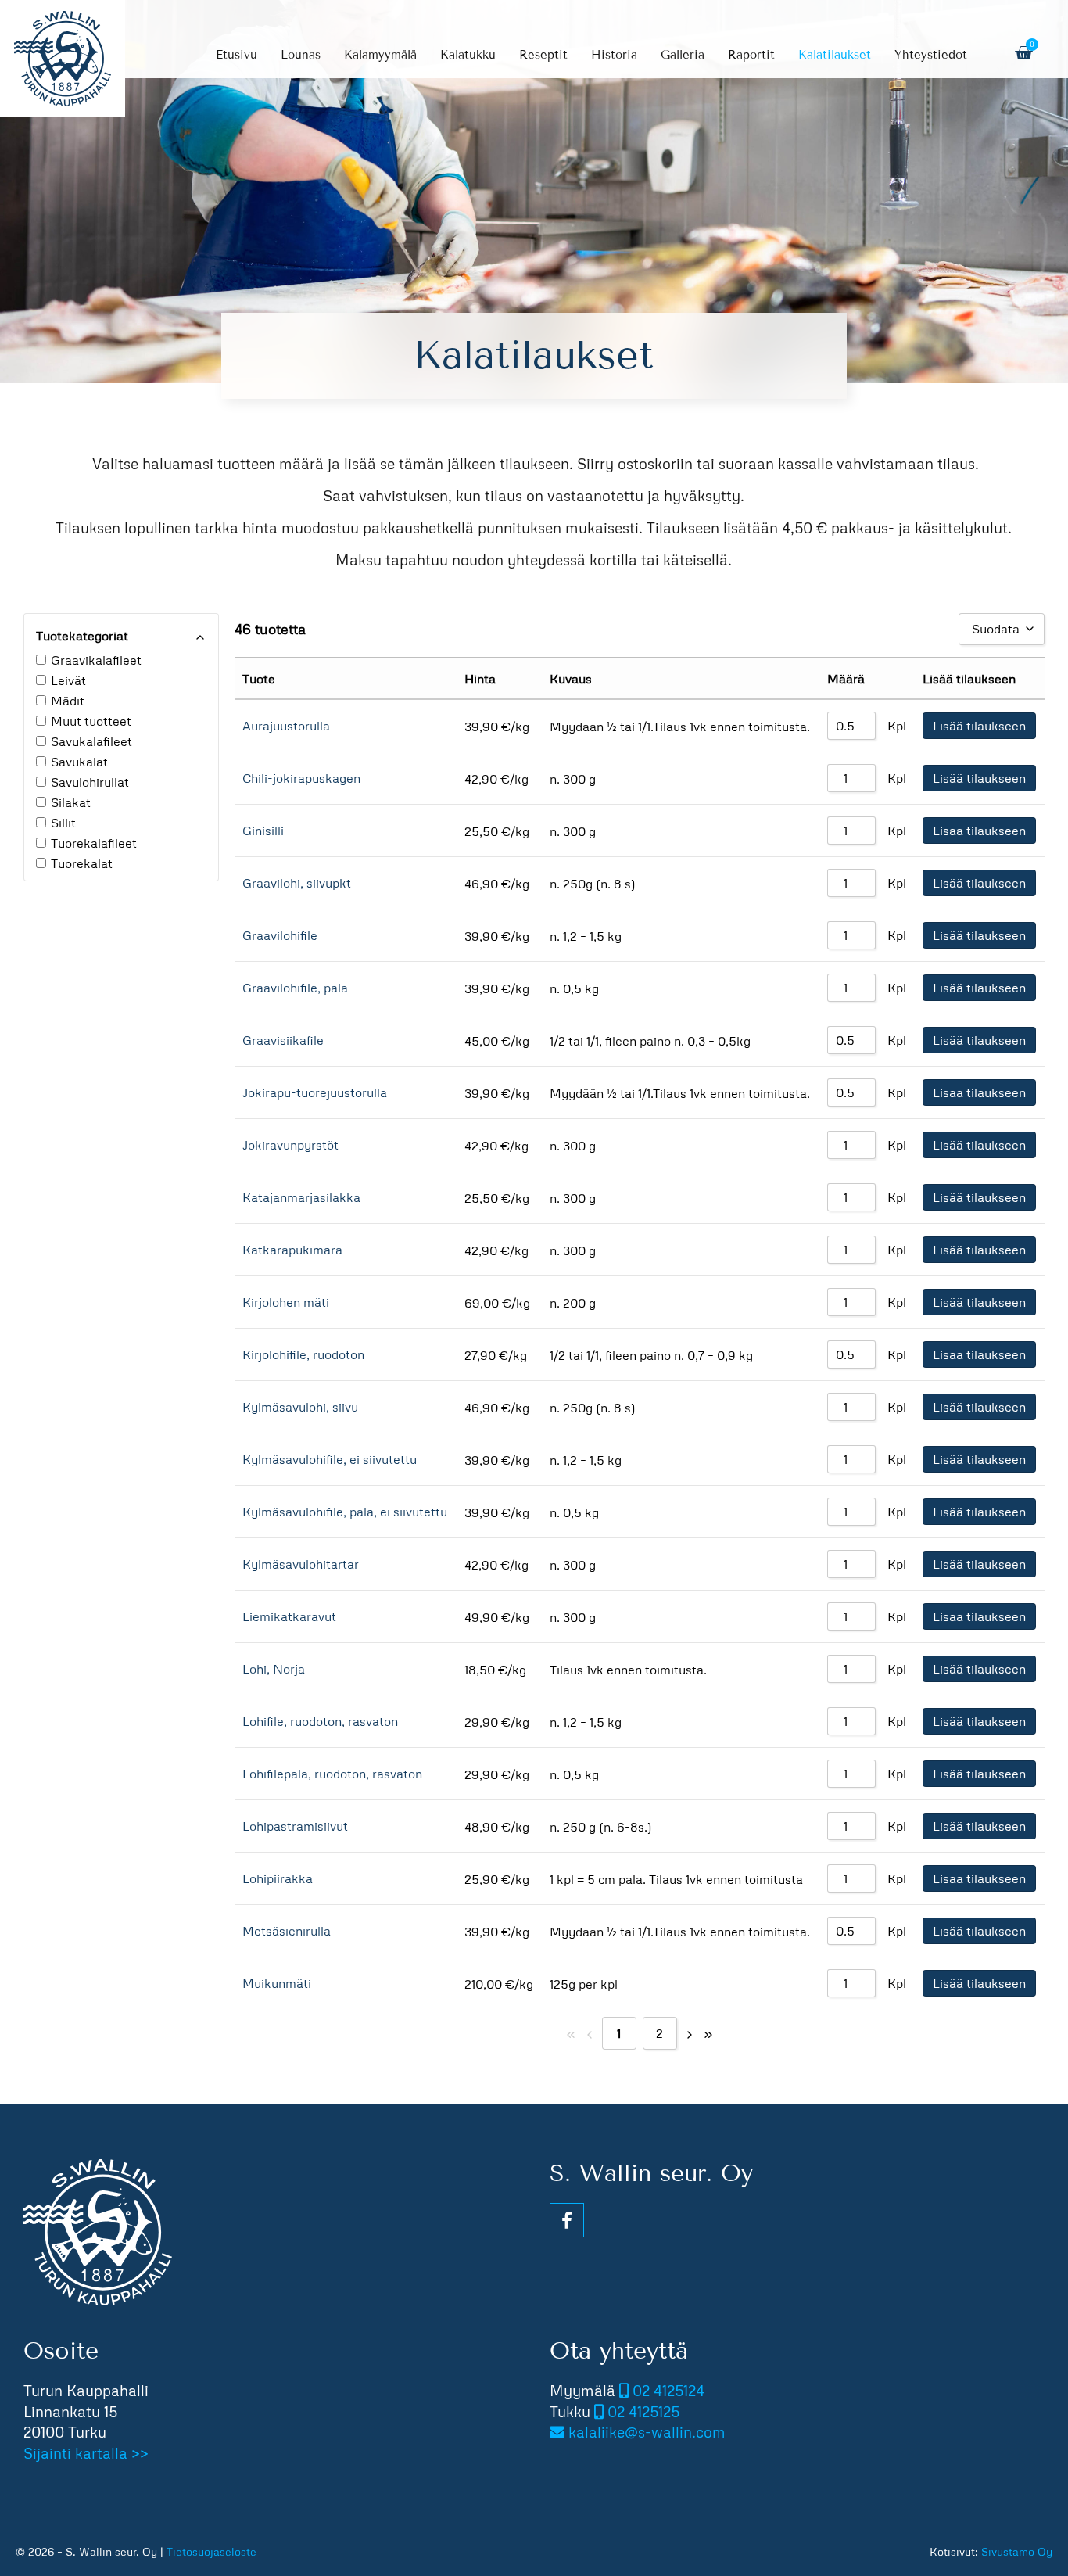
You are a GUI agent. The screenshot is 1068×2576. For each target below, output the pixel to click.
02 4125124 (668, 2390)
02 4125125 (643, 2411)
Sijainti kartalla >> (86, 2453)
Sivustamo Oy (1017, 2551)
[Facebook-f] (567, 2220)
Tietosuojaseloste (211, 2551)
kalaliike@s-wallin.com (647, 2432)
